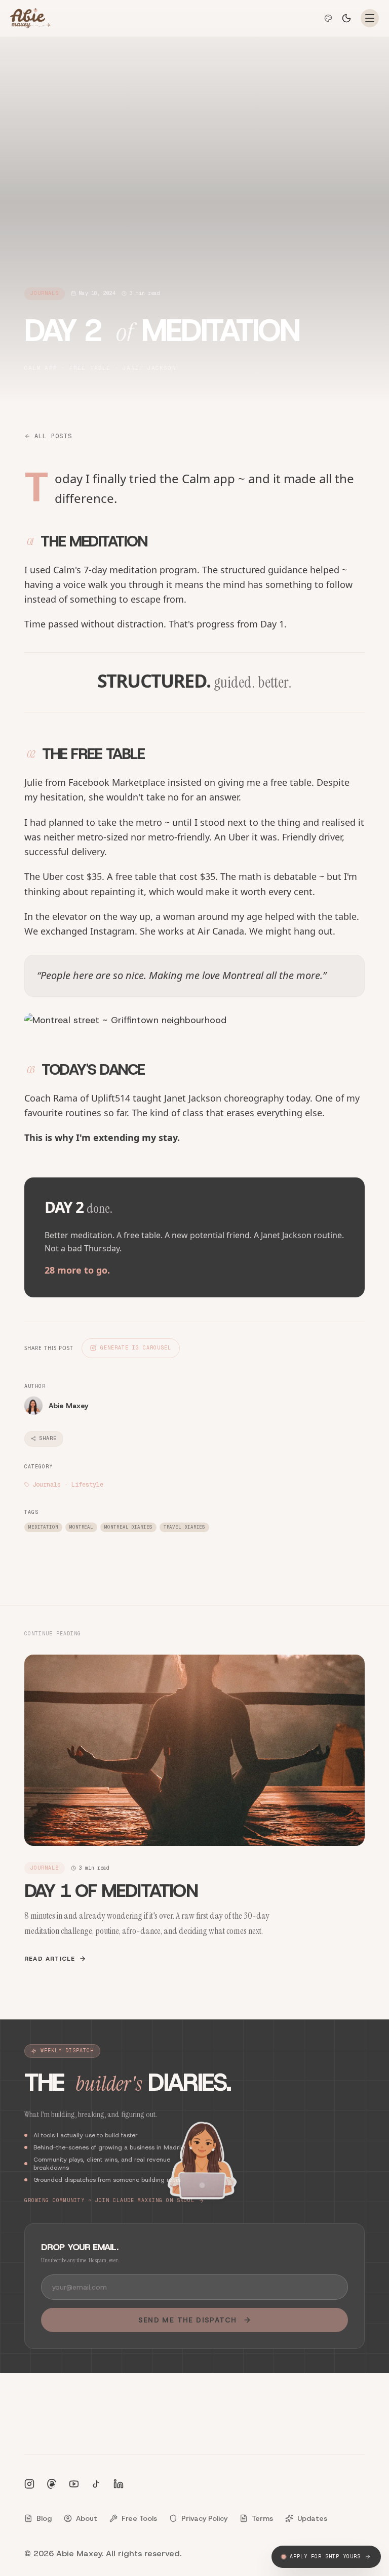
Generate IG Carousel (136, 1348)
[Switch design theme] (328, 18)
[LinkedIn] (119, 2484)
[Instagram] (29, 2484)
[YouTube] (74, 2484)
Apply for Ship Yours (325, 2557)
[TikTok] (96, 2484)
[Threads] (52, 2484)
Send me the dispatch (188, 2320)
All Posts (53, 436)
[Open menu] (370, 18)
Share (48, 1438)
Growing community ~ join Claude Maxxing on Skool (109, 2200)
